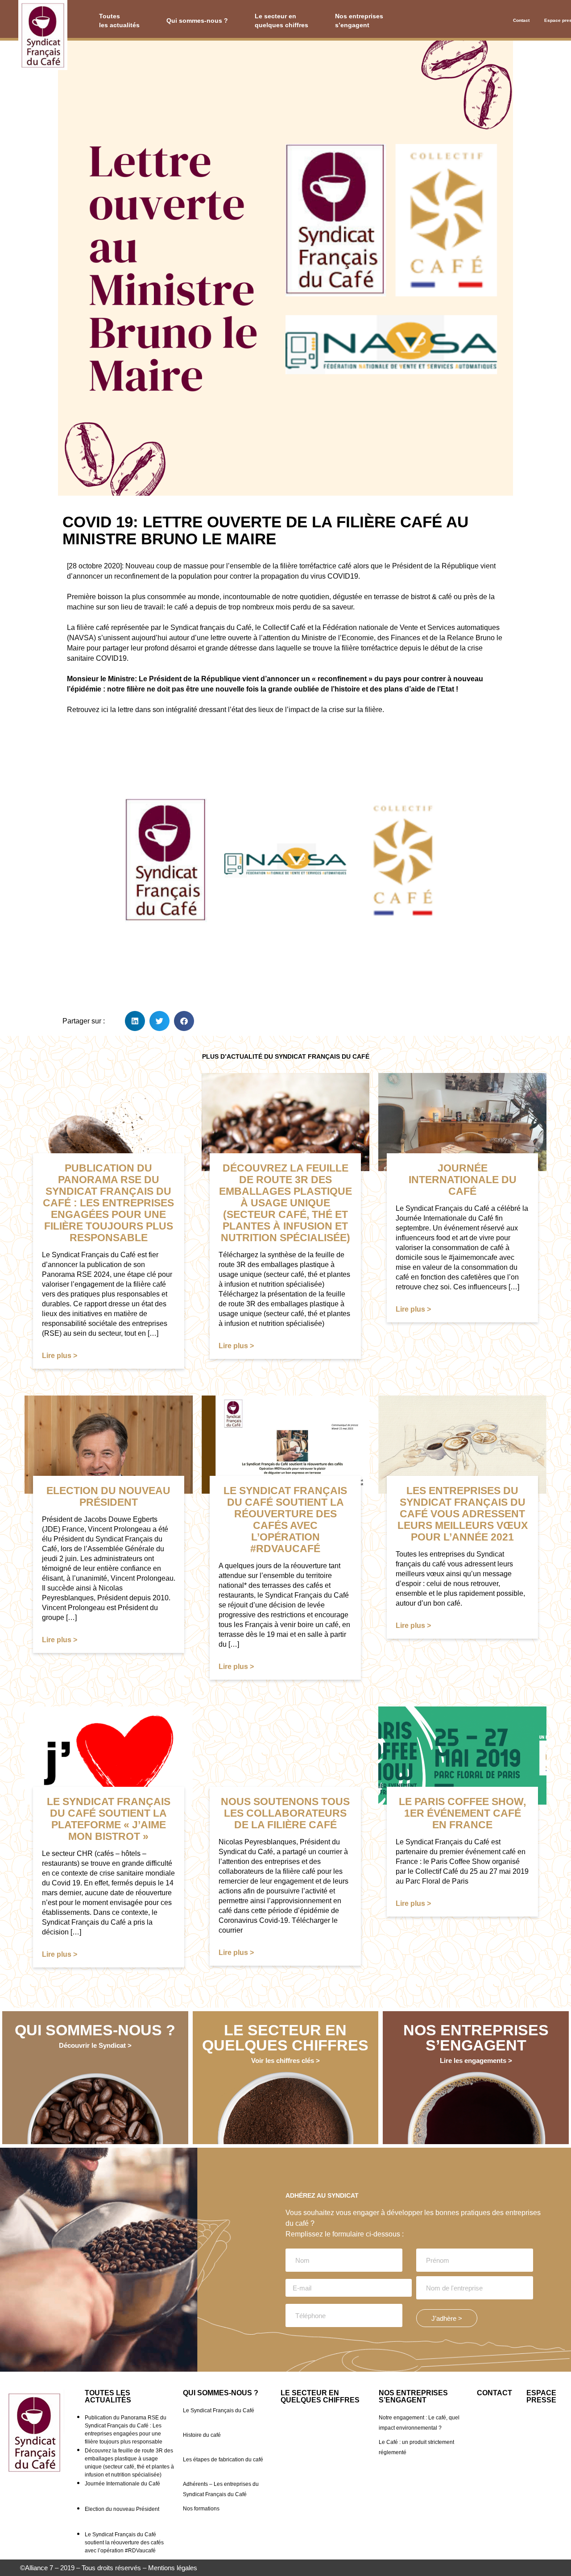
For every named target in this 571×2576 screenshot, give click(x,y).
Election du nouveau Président (122, 2509)
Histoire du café (202, 2435)
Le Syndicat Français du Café (219, 2410)
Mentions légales (173, 2568)
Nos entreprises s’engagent (413, 2396)
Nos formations (201, 2509)
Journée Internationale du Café (122, 2484)
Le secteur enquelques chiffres (281, 21)
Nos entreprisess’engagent (359, 21)
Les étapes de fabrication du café (223, 2460)
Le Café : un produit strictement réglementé (416, 2447)
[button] (135, 1021)
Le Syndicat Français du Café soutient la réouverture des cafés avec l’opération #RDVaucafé (124, 2543)
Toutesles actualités (119, 21)
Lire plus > (60, 1356)
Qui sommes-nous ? (197, 21)
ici (105, 710)
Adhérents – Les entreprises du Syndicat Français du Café (221, 2489)
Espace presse (557, 20)
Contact (521, 20)
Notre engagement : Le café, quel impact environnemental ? (419, 2423)
